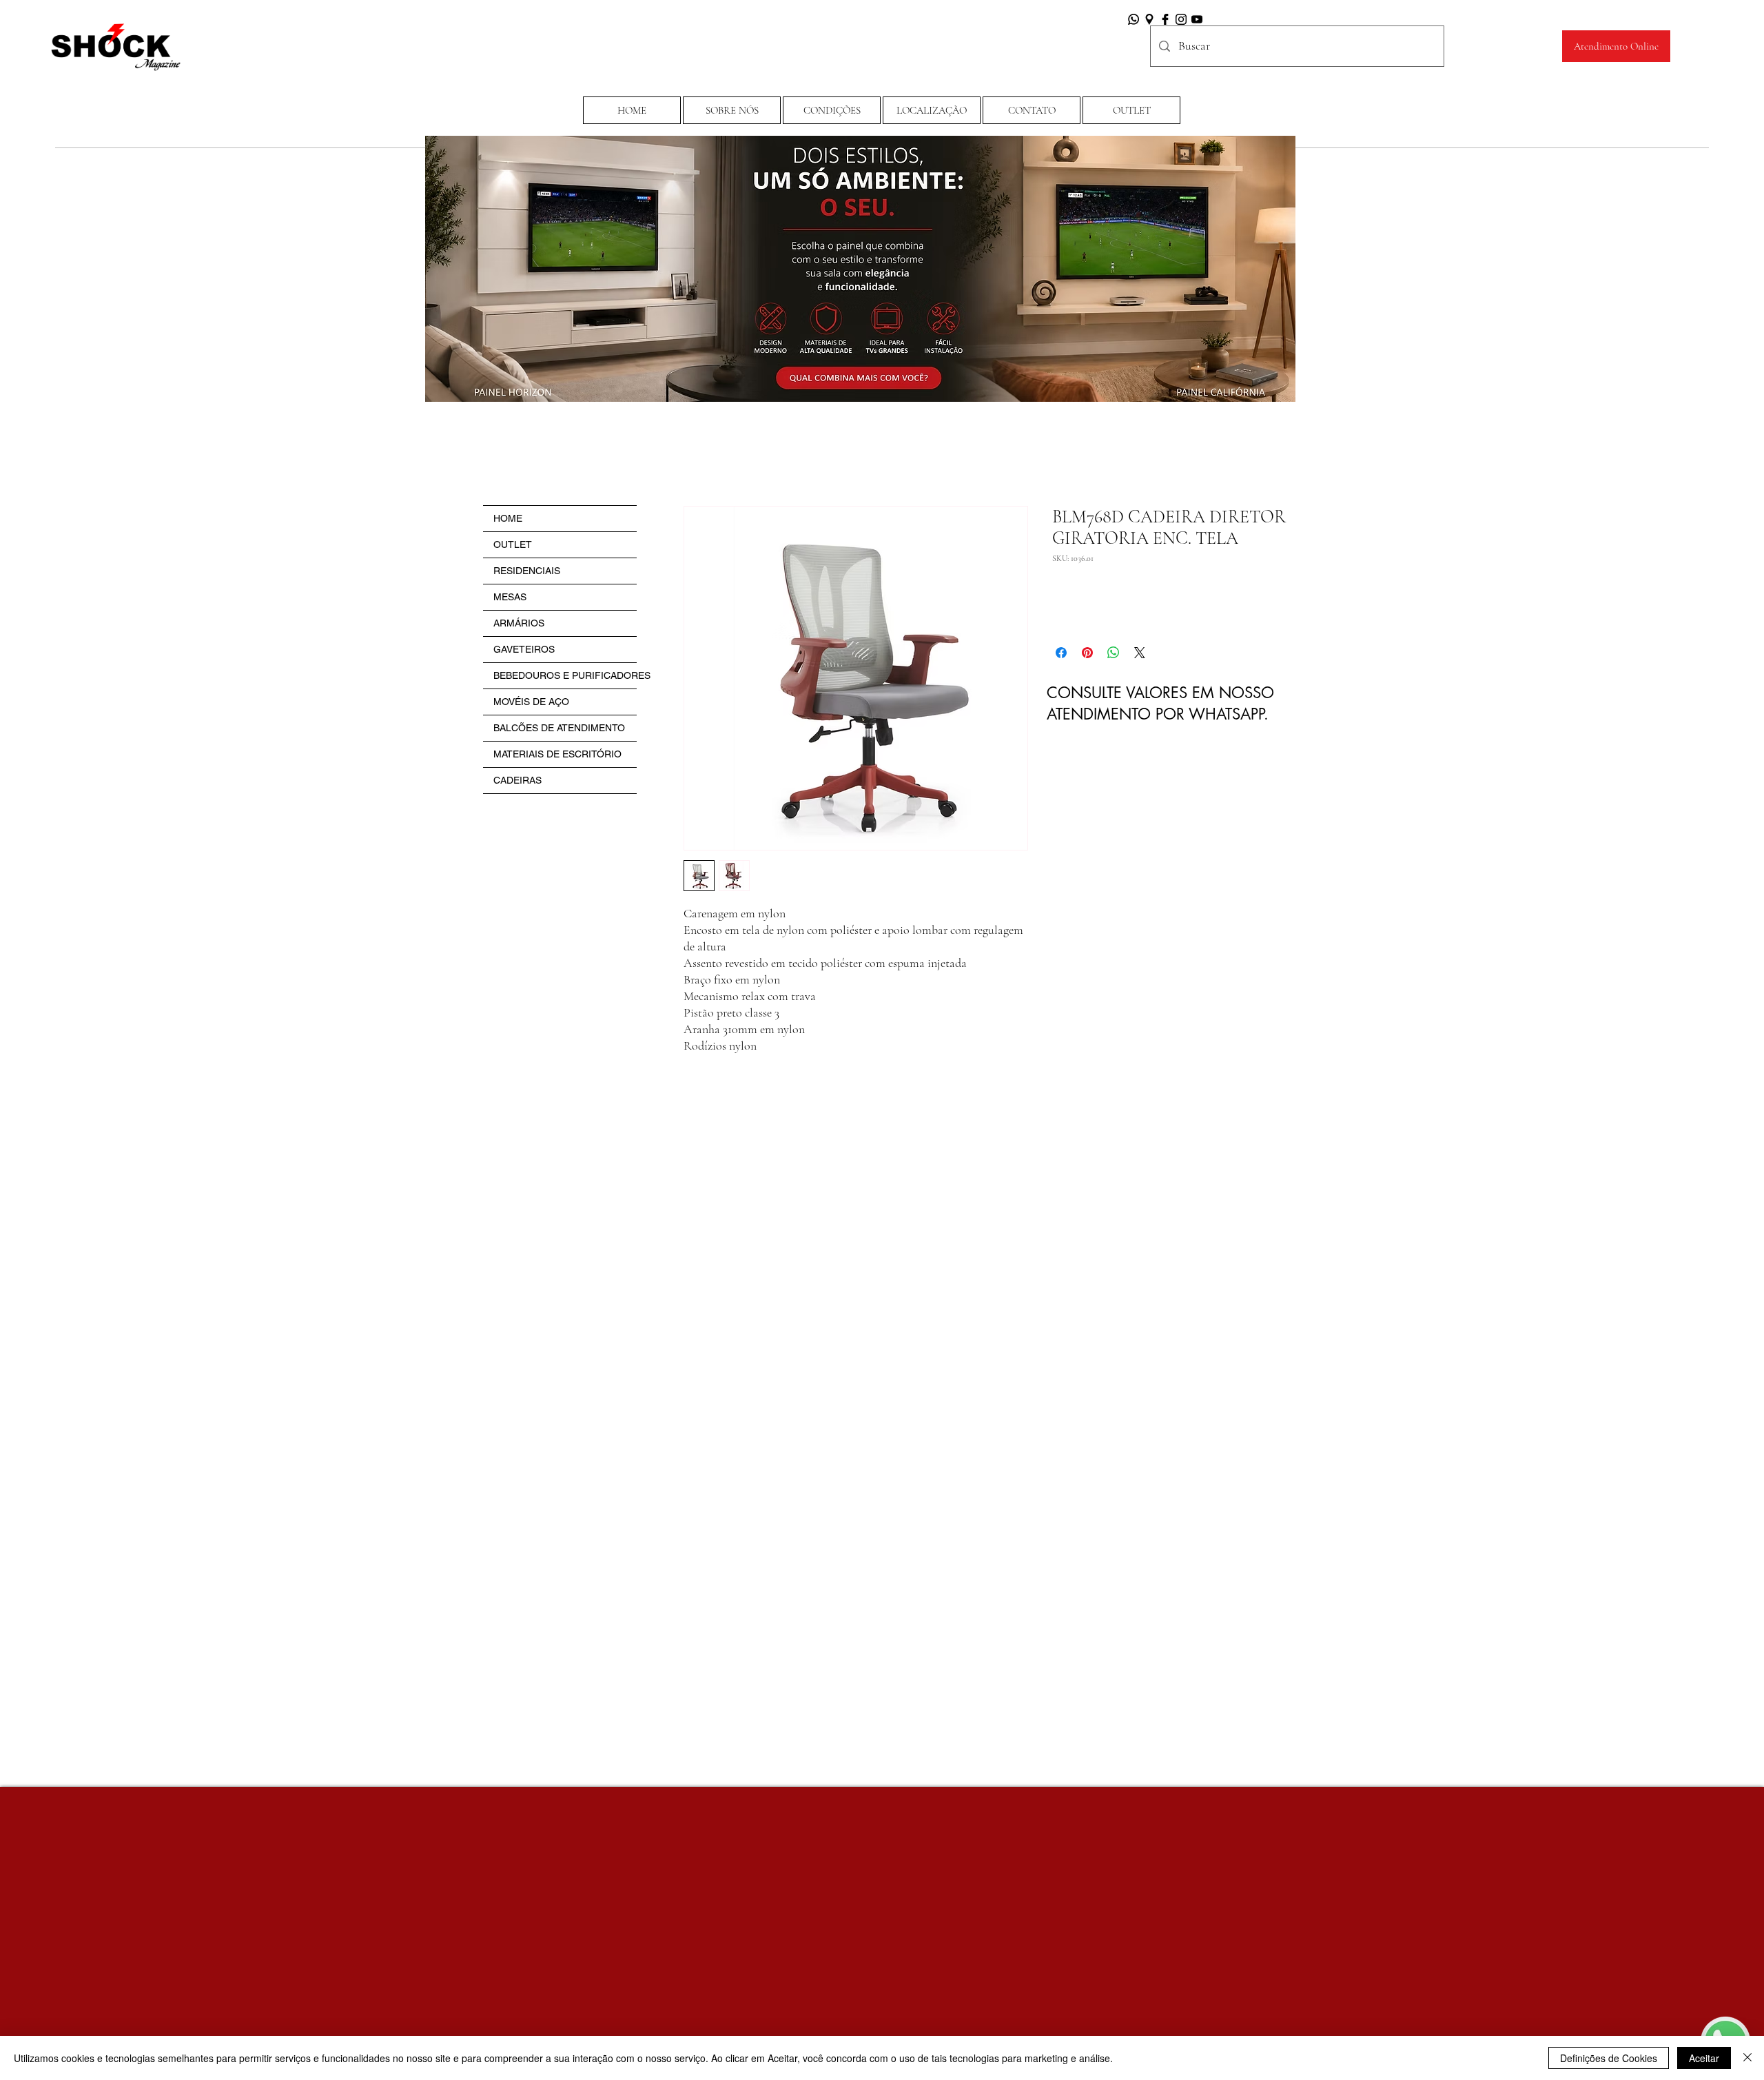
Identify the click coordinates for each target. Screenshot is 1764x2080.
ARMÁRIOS (519, 623)
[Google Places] (1149, 19)
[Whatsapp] (1134, 19)
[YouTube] (1197, 19)
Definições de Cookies (1609, 2058)
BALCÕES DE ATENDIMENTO (559, 728)
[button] (832, 110)
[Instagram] (1181, 19)
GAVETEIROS (524, 649)
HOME (508, 518)
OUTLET (513, 544)
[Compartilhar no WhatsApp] (1114, 653)
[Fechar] (1747, 2058)
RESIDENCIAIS (527, 571)
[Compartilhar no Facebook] (1061, 653)
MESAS (510, 597)
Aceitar (1704, 2058)
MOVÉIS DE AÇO (531, 702)
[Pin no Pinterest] (1087, 653)
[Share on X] (1140, 653)
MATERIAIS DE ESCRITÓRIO (557, 754)
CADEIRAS (517, 780)
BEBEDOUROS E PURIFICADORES (565, 675)
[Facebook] (1165, 19)
